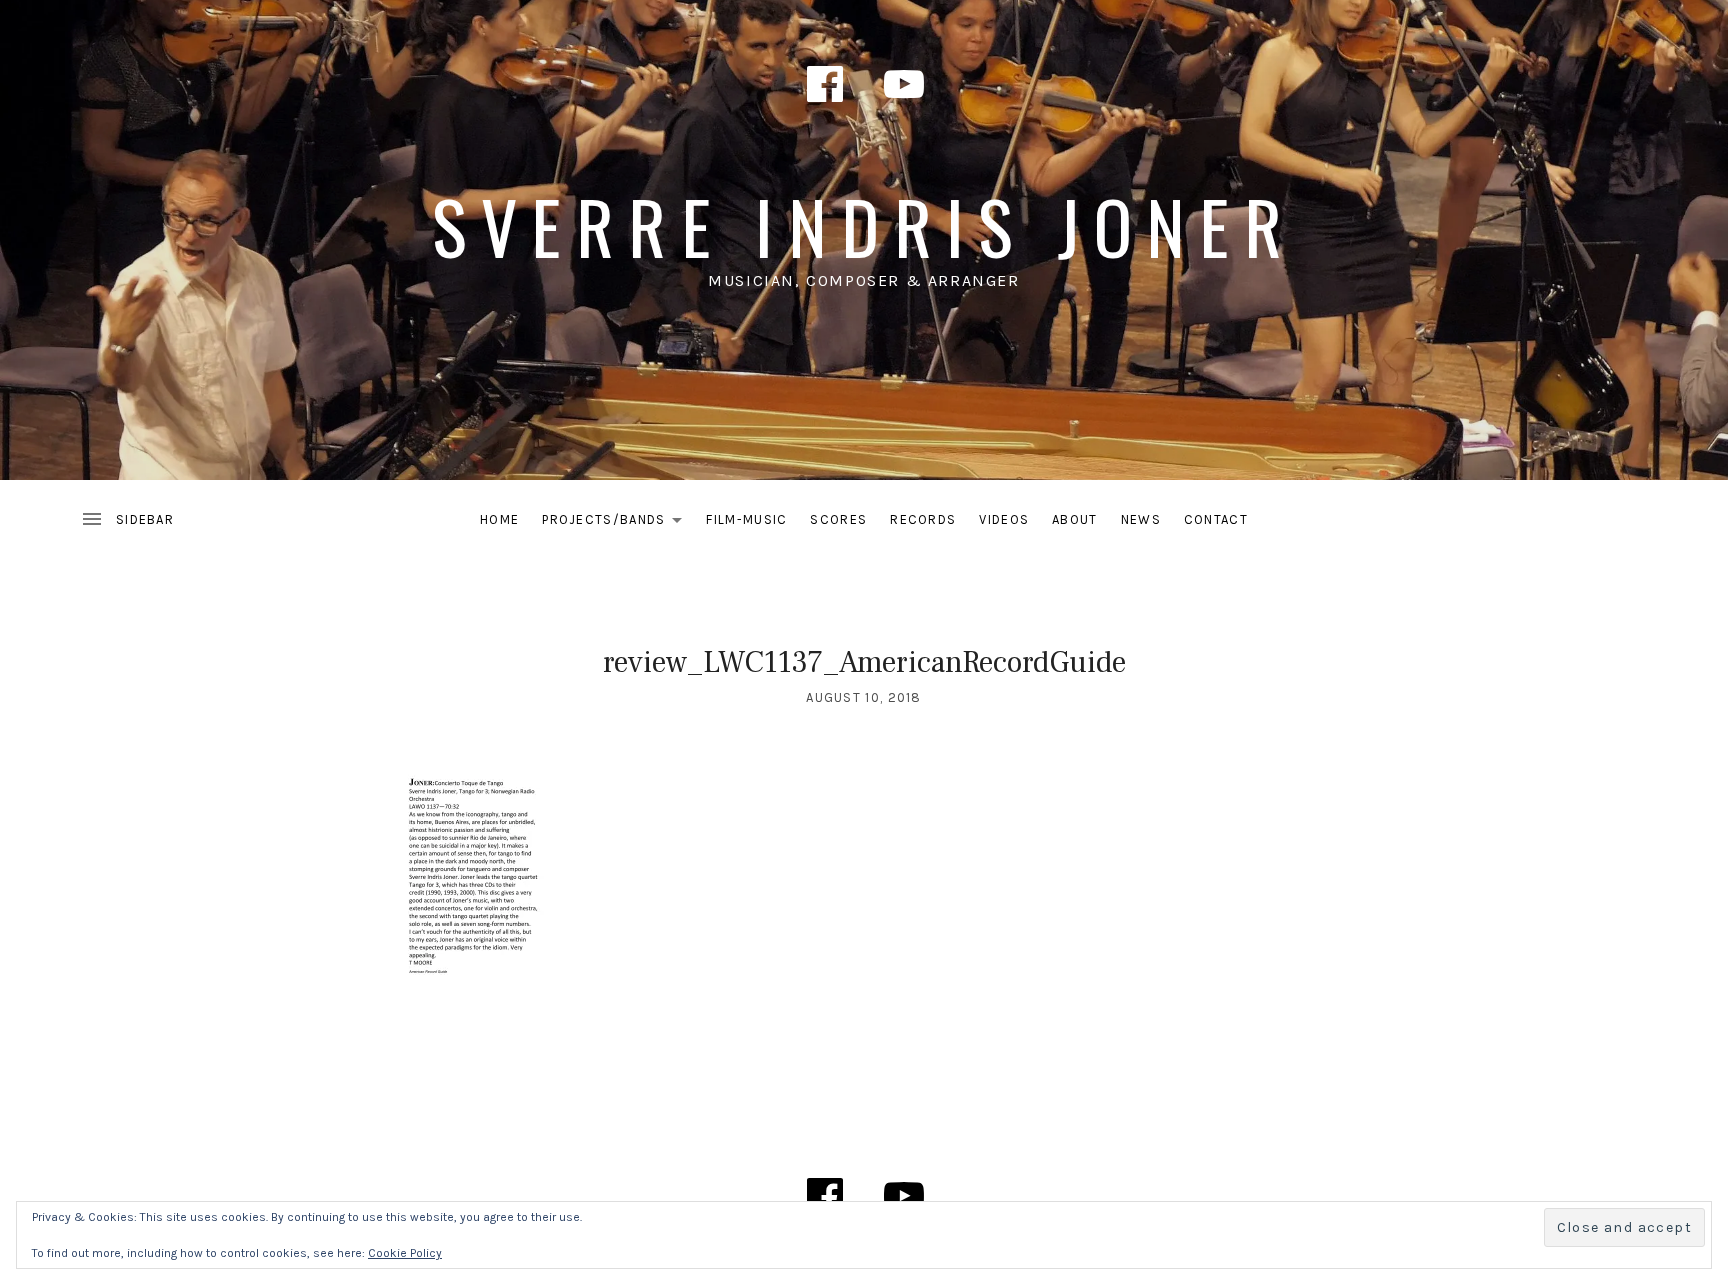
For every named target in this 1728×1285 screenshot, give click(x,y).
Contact (1216, 519)
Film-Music (746, 519)
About (1075, 519)
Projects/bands (617, 523)
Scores (838, 519)
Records (923, 519)
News (1141, 519)
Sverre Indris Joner (864, 225)
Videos (1004, 519)
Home (499, 519)
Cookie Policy (405, 1253)
